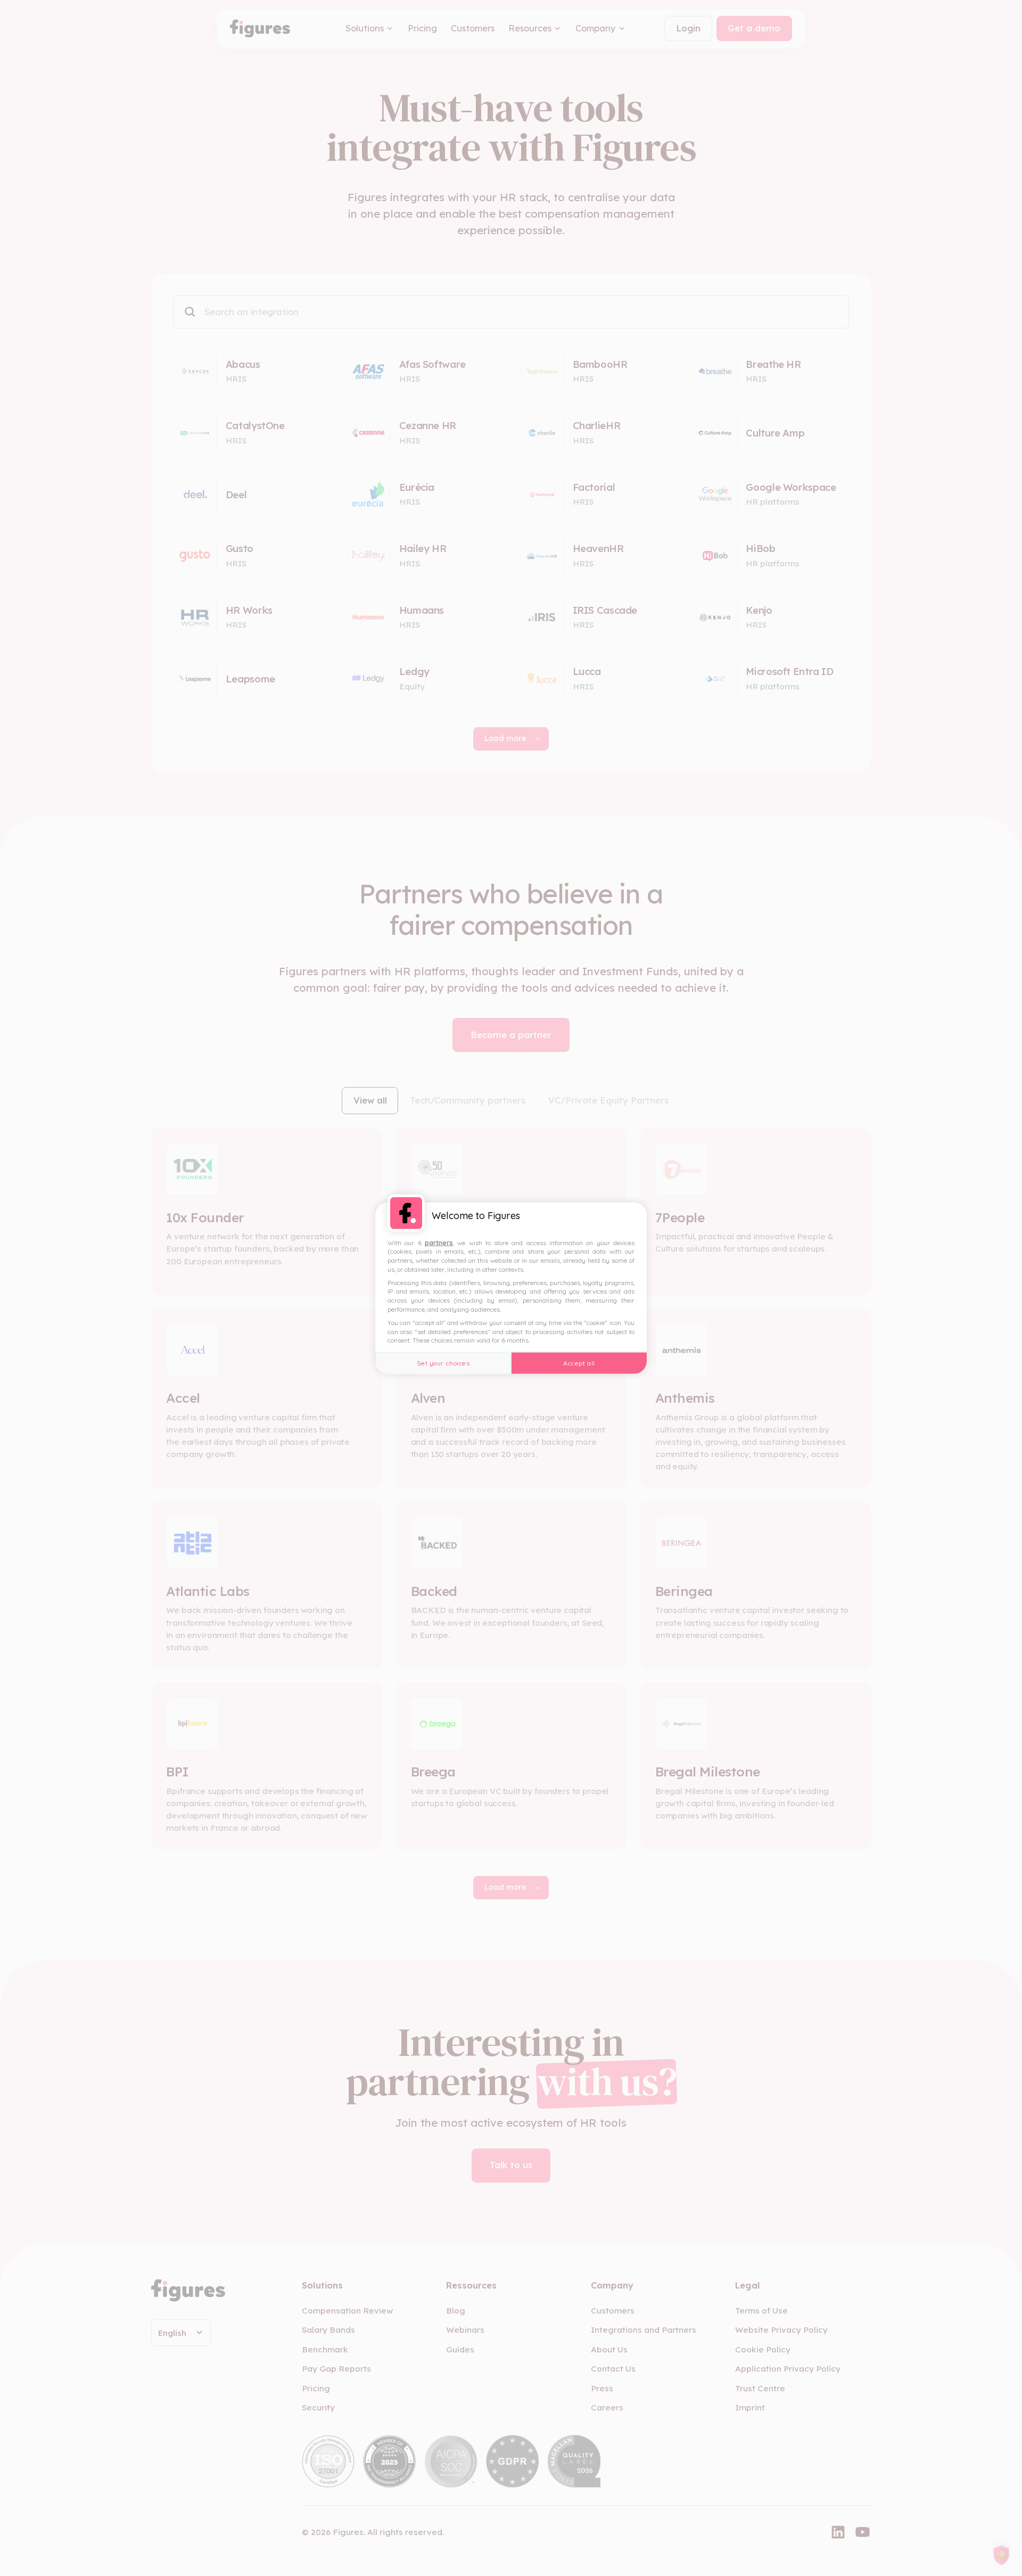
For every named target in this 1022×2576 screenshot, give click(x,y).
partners (439, 1242)
